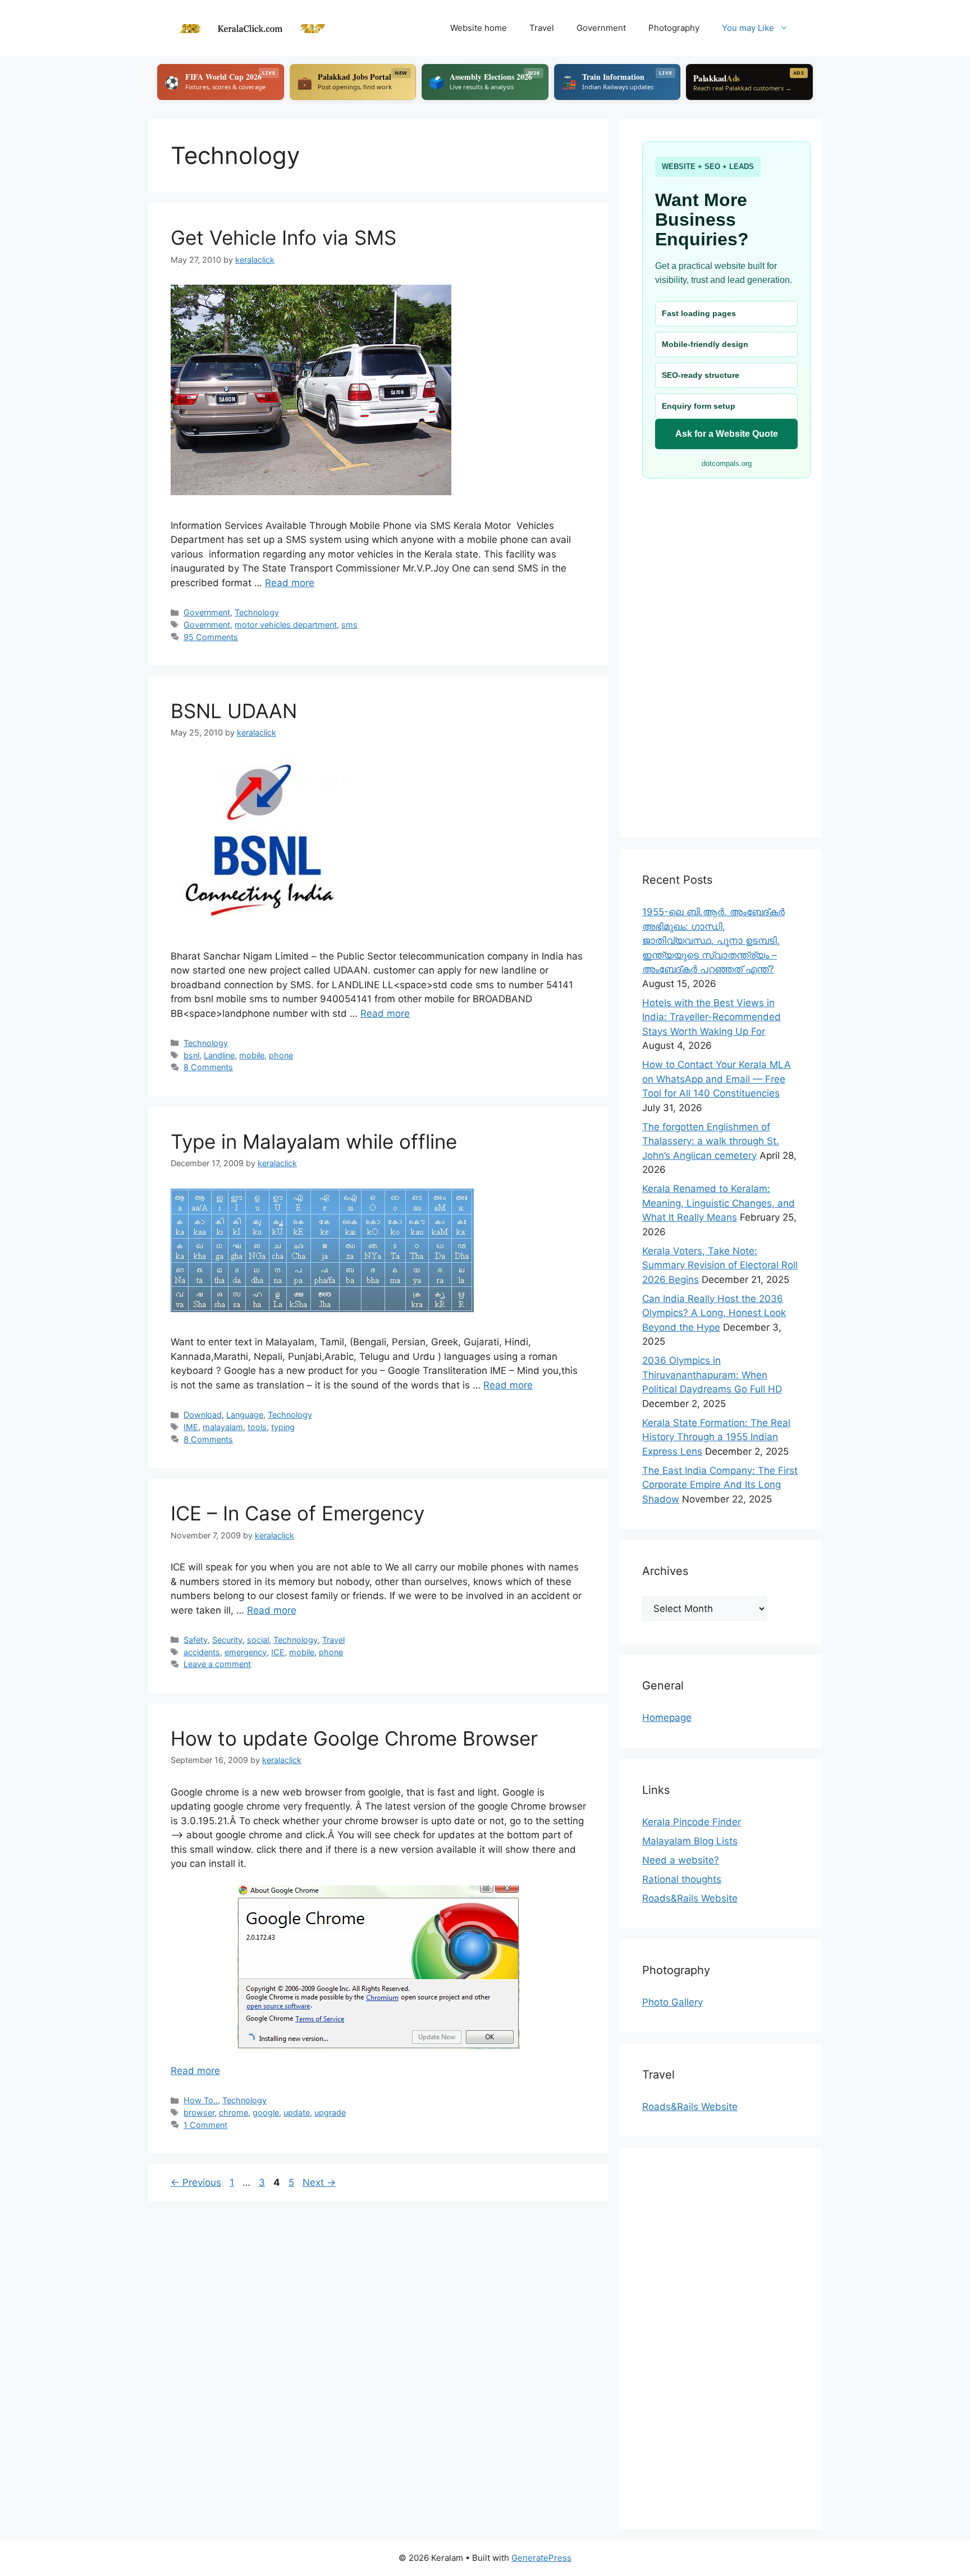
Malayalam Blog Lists (690, 1841)
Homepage (667, 1718)
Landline (219, 1055)
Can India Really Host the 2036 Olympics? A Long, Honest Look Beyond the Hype (714, 1313)
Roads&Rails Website (690, 1898)
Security (227, 1640)
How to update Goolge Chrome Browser (354, 1738)
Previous (196, 2182)
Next (319, 2182)
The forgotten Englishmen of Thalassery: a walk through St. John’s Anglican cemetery (711, 1141)
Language (245, 1415)
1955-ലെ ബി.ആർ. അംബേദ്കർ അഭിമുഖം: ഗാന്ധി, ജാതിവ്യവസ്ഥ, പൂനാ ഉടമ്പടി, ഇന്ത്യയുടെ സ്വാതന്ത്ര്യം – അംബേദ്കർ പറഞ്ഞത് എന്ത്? (713, 940)
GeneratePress (541, 2558)
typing (283, 1427)
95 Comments (211, 637)
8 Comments (208, 1067)
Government (601, 28)
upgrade (330, 2113)
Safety (196, 1640)
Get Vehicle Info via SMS (283, 237)
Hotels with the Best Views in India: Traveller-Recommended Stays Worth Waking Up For (712, 1017)
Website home (479, 28)
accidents (202, 1652)
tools (257, 1427)
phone (281, 1055)
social (258, 1640)
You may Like (748, 28)
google (266, 2113)
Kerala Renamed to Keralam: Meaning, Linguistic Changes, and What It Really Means (719, 1203)
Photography (674, 28)
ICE (278, 1652)
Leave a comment (217, 1664)
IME (191, 1427)
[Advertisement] (721, 647)
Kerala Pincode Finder (692, 1822)
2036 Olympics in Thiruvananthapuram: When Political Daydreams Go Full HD (712, 1375)
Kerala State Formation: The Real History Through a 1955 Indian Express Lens (716, 1437)
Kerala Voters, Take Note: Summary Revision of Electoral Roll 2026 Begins (720, 1265)
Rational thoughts (682, 1879)
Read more (290, 583)
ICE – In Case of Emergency (298, 1513)
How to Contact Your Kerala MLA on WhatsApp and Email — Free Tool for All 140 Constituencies (717, 1079)
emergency (246, 1652)
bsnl (191, 1055)
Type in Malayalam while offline (314, 1141)
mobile (252, 1055)
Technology (257, 612)
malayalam (223, 1427)
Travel (542, 28)
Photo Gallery (672, 2002)
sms (349, 625)
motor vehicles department (286, 625)
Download (203, 1415)
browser (199, 2113)
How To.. (201, 2100)
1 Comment (205, 2125)
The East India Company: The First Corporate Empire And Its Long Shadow (720, 1485)
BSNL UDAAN (234, 711)
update (297, 2113)
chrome (234, 2113)
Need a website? (681, 1860)
